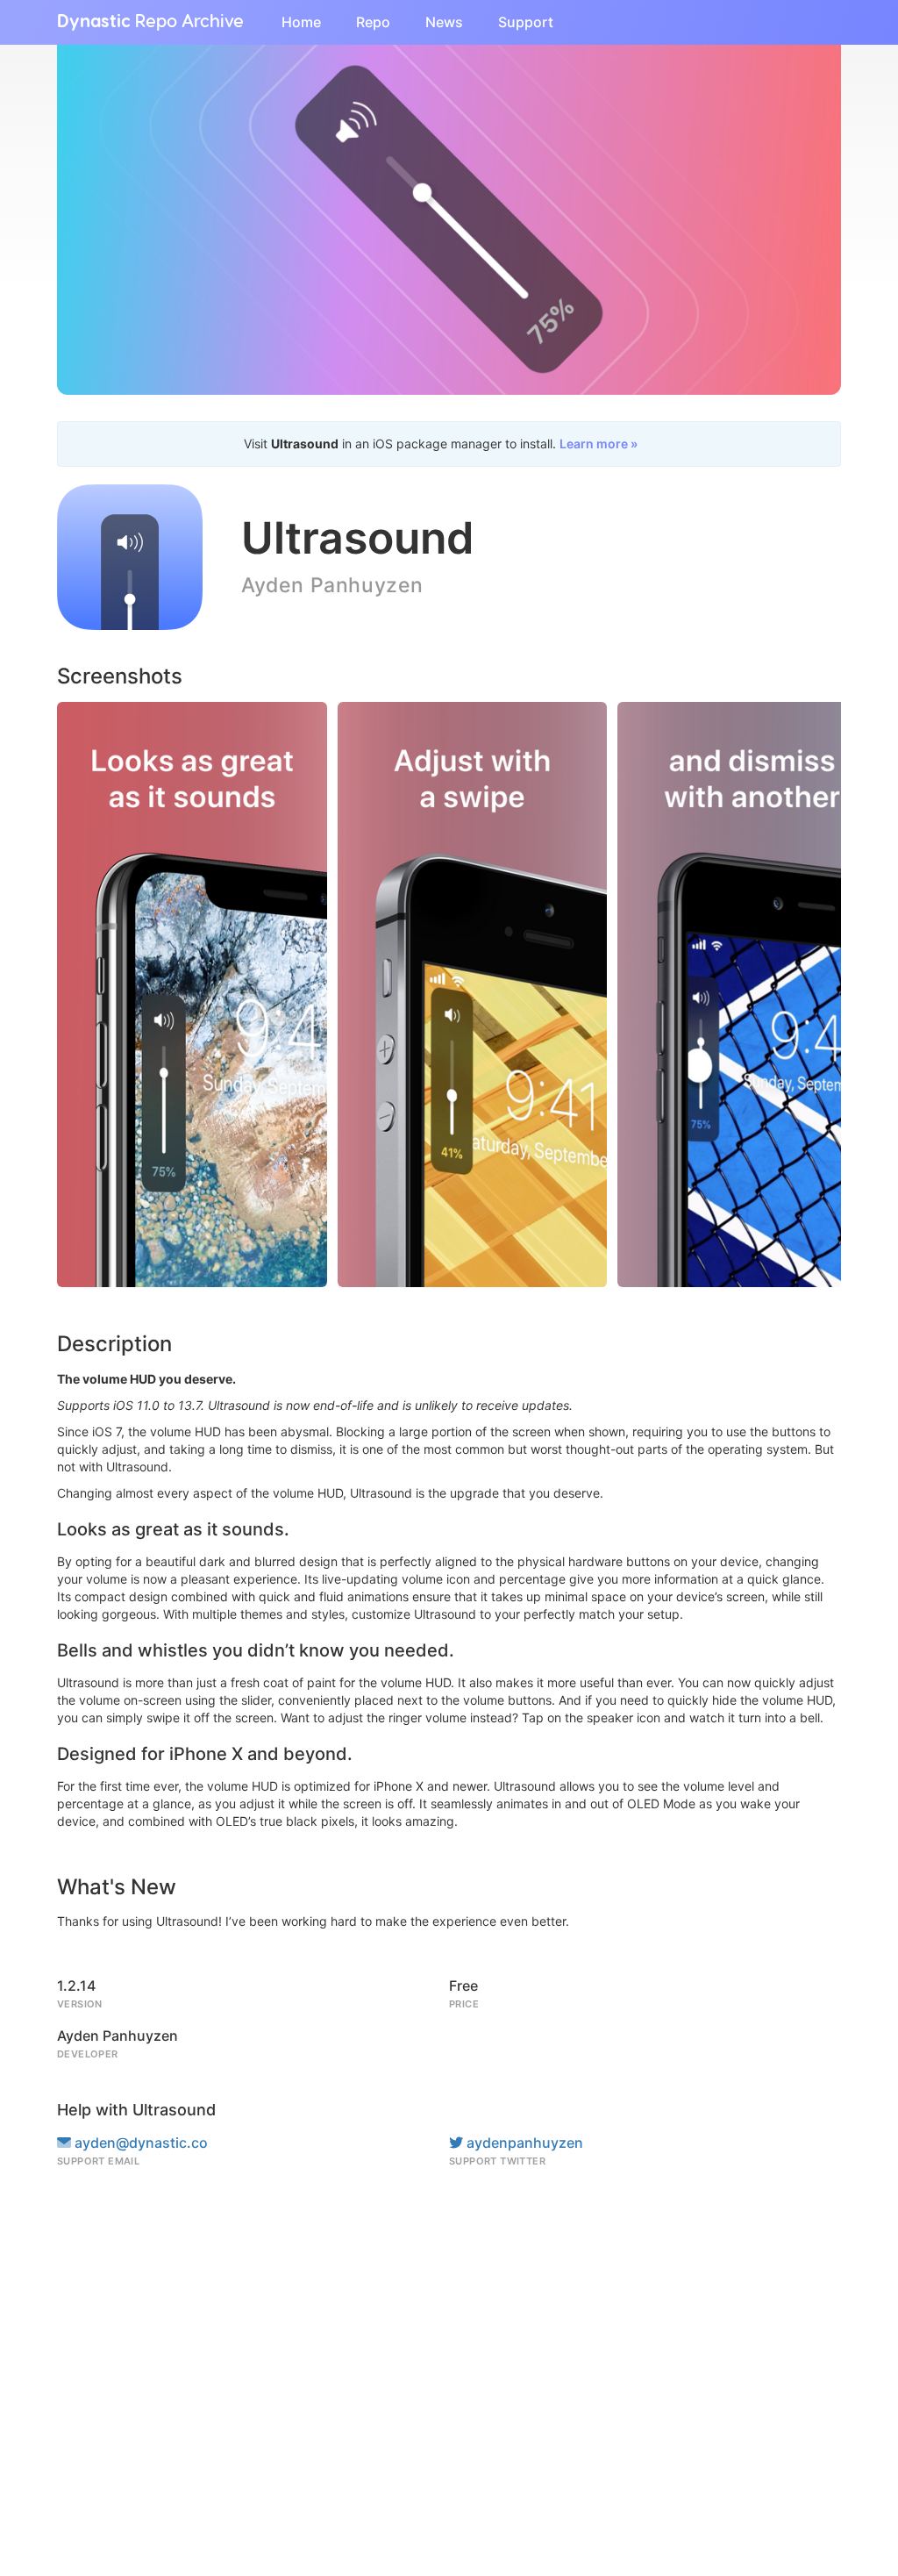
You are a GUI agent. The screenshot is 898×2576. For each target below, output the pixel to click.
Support (526, 22)
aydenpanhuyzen (523, 2143)
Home (301, 22)
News (444, 22)
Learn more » (599, 444)
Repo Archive (150, 22)
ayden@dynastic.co (139, 2143)
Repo (373, 22)
